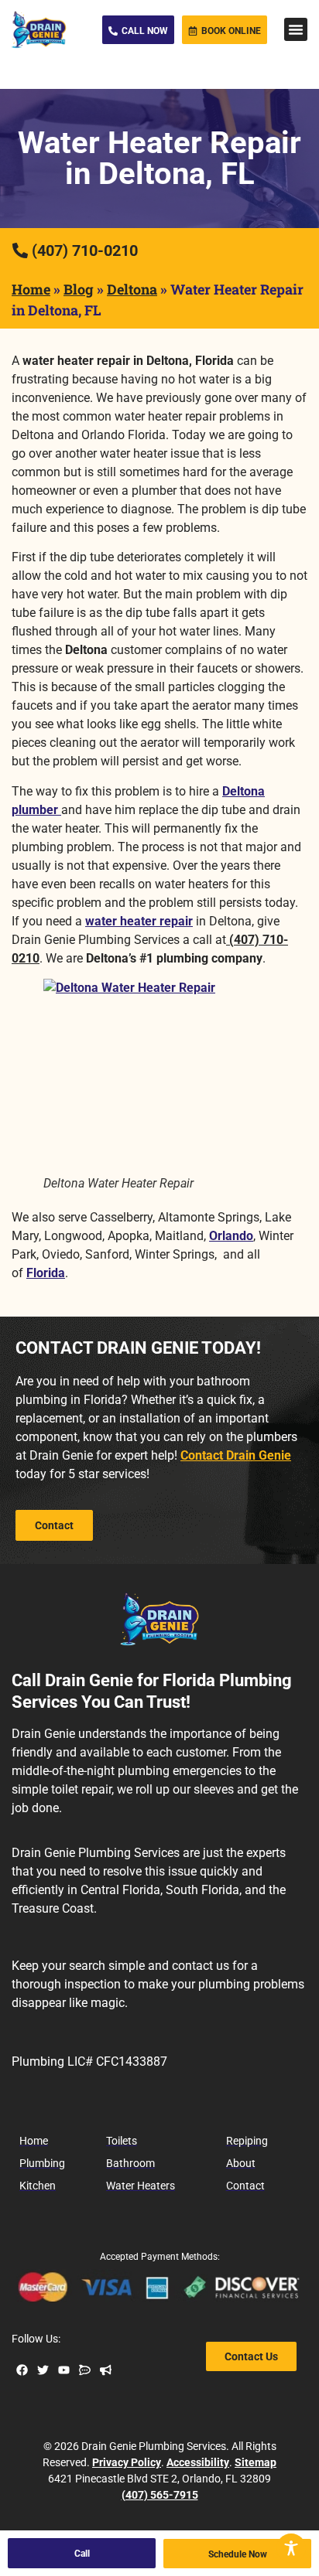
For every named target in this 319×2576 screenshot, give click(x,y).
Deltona (132, 289)
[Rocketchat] (85, 2370)
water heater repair (139, 921)
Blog (79, 289)
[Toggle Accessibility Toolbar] (291, 2548)
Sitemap (256, 2462)
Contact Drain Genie (236, 1455)
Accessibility (198, 2462)
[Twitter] (43, 2370)
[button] (296, 29)
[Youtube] (64, 2370)
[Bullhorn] (106, 2370)
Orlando (231, 1236)
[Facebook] (22, 2370)
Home (31, 289)
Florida (46, 1273)
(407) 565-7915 (160, 2495)
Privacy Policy (127, 2462)
